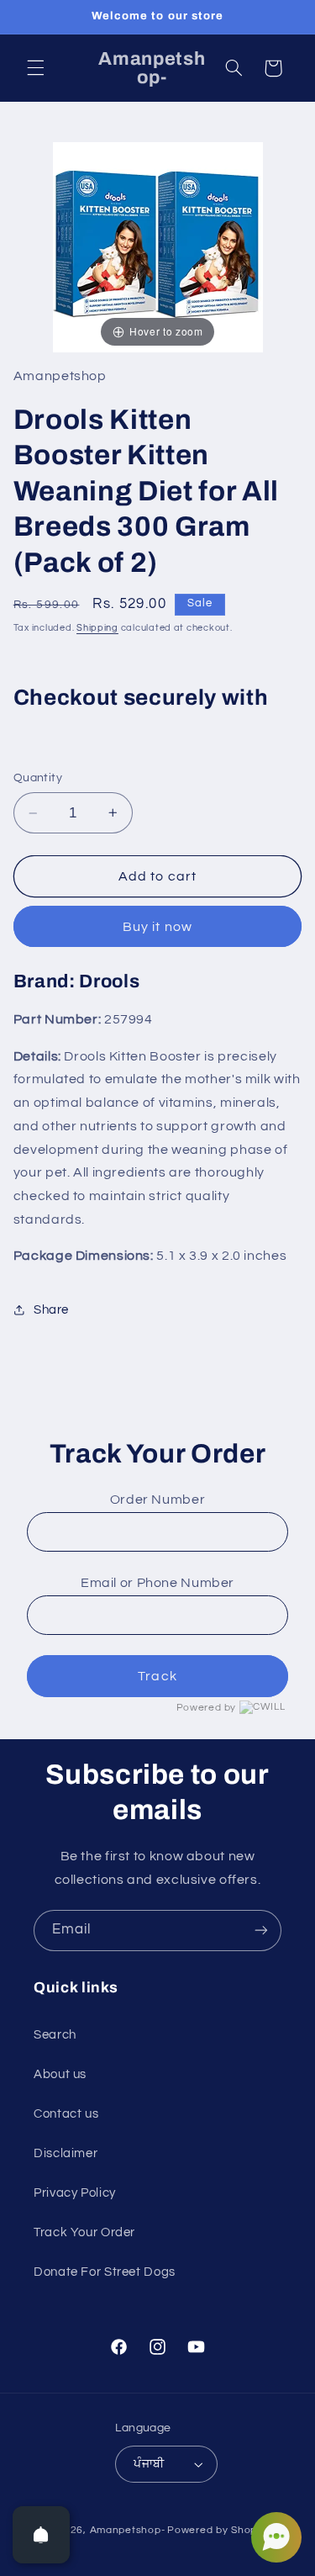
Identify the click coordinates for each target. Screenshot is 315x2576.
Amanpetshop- (128, 2530)
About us (60, 2074)
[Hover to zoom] (158, 246)
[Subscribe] (261, 1931)
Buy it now (157, 927)
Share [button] (51, 1310)
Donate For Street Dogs (105, 2272)
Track (157, 1676)
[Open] (41, 2535)
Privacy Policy (75, 2193)
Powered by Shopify (218, 2530)
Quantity (38, 778)
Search (55, 2035)
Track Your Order (84, 2232)
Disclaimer (66, 2153)
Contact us (66, 2114)
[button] (35, 68)
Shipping (97, 628)
